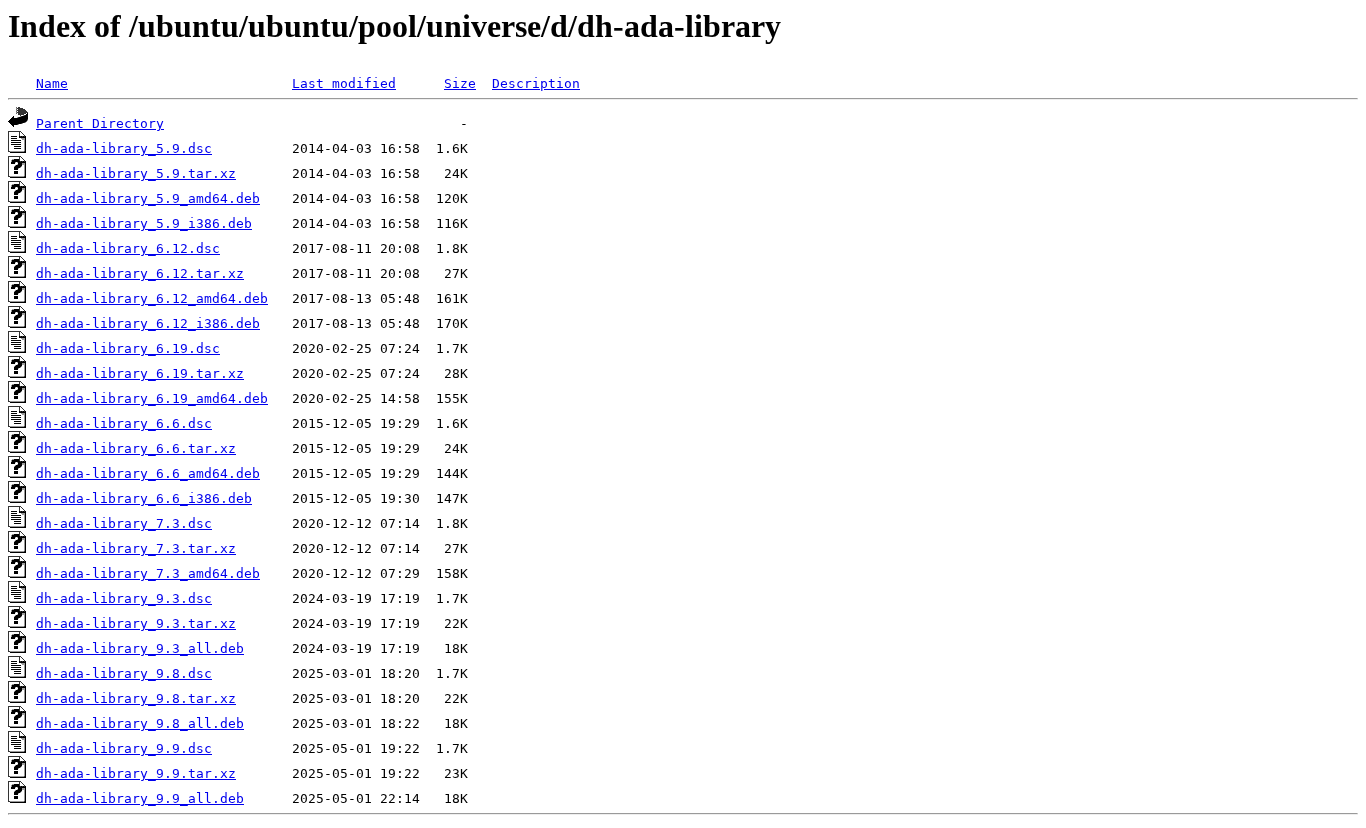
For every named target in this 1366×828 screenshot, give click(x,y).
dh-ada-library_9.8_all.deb (140, 723)
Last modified (344, 83)
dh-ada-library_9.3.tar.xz (136, 623)
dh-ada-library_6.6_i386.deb (144, 498)
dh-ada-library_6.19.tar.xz (140, 373)
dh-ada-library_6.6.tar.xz (136, 448)
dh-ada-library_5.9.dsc (124, 148)
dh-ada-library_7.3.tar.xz (136, 548)
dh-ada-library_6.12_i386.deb (148, 323)
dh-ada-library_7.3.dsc (124, 523)
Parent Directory (100, 123)
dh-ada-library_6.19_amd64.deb (152, 398)
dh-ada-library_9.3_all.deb (140, 648)
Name (52, 83)
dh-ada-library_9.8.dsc (124, 673)
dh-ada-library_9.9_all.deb (140, 798)
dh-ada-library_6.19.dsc (128, 348)
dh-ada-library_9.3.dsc (124, 598)
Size (460, 83)
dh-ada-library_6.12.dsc (128, 248)
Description (536, 83)
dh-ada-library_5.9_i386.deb (144, 223)
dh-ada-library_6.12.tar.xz (140, 273)
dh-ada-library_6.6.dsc (124, 423)
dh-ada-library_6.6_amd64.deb (148, 473)
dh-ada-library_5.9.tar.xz (136, 173)
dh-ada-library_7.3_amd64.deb (148, 573)
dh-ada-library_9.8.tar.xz (136, 698)
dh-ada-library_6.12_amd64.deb (152, 298)
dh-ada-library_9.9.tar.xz (136, 773)
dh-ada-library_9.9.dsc (124, 748)
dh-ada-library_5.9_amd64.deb (148, 198)
